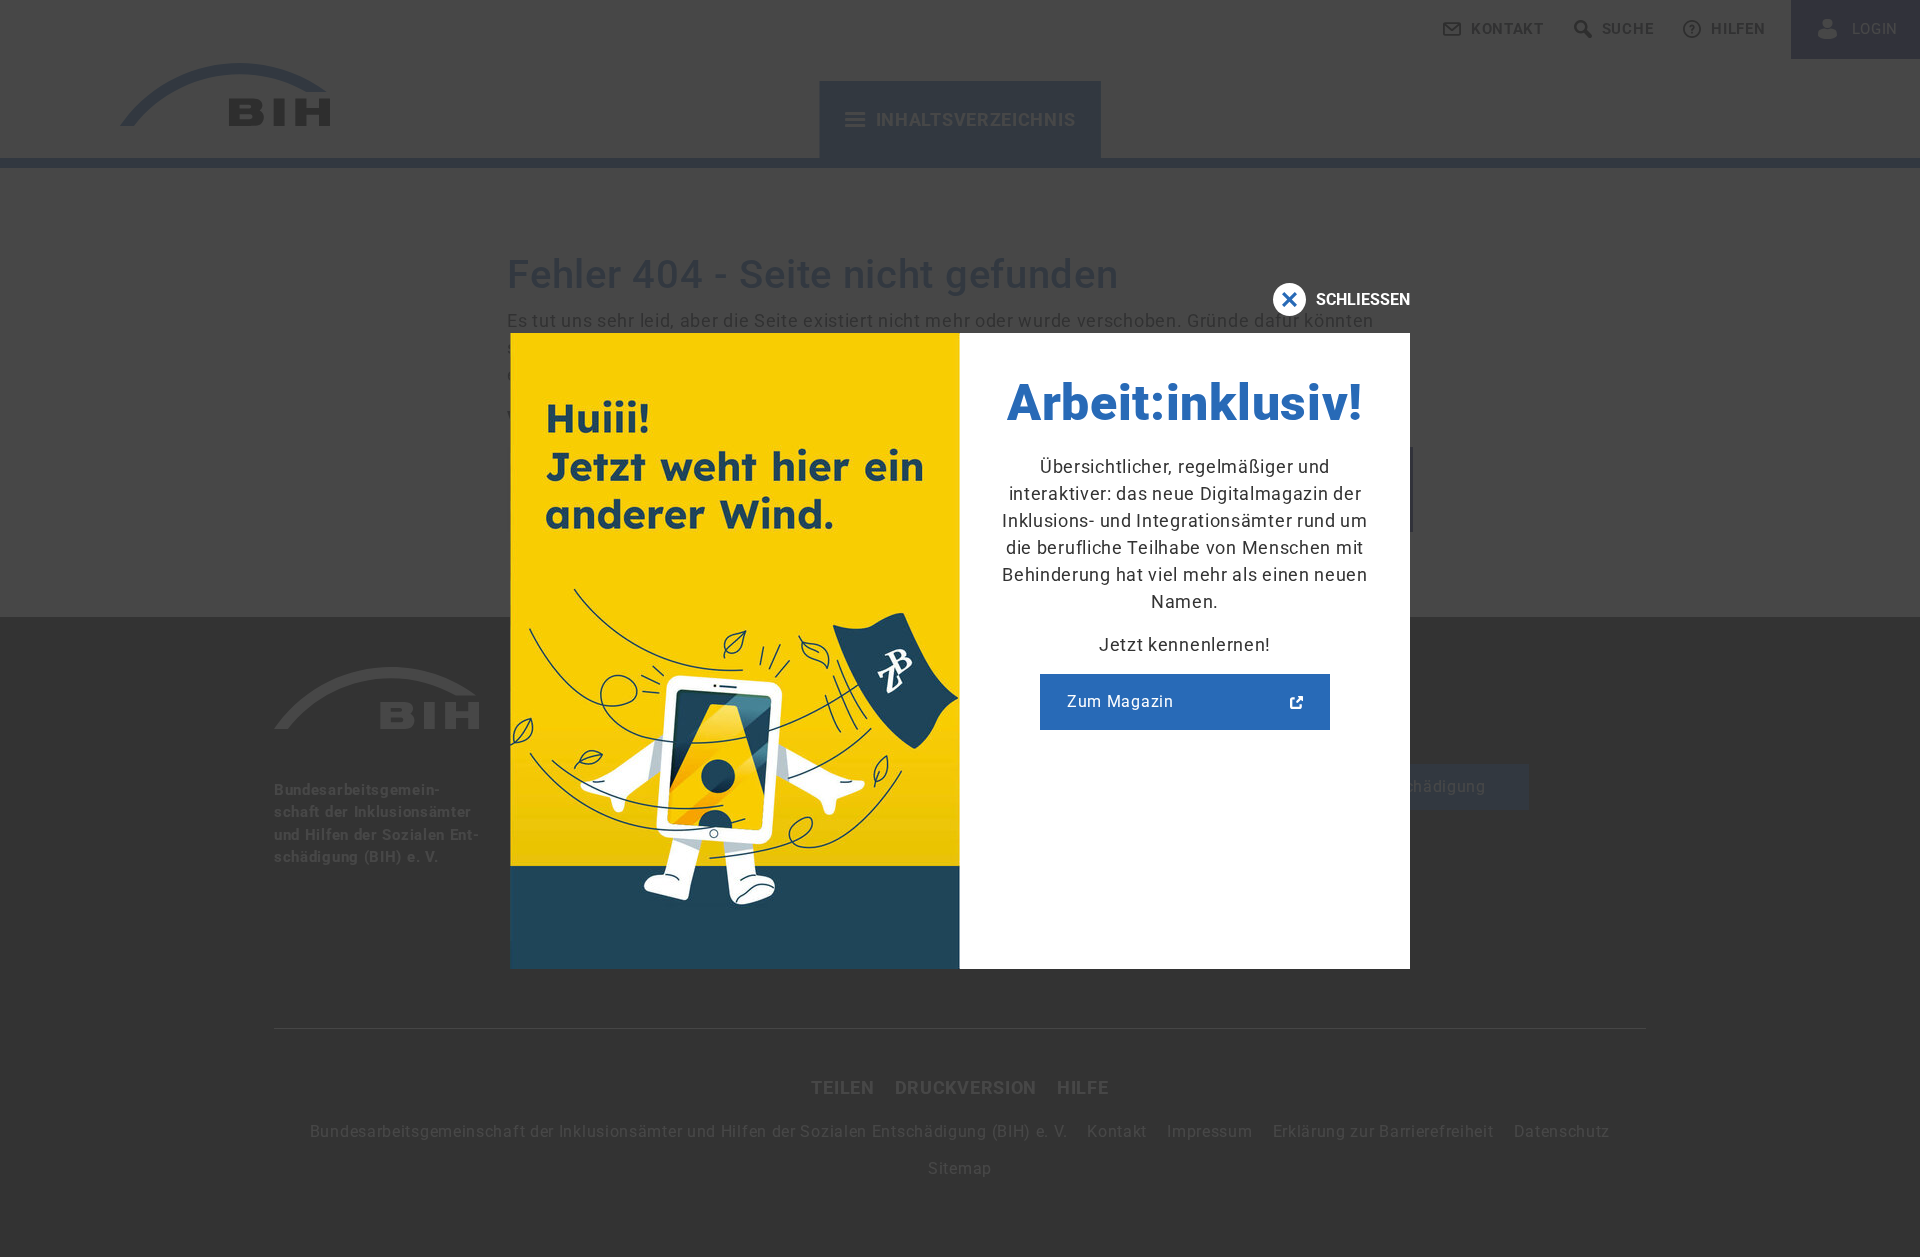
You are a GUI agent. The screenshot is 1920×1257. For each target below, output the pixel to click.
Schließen (1363, 299)
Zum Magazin (1120, 701)
